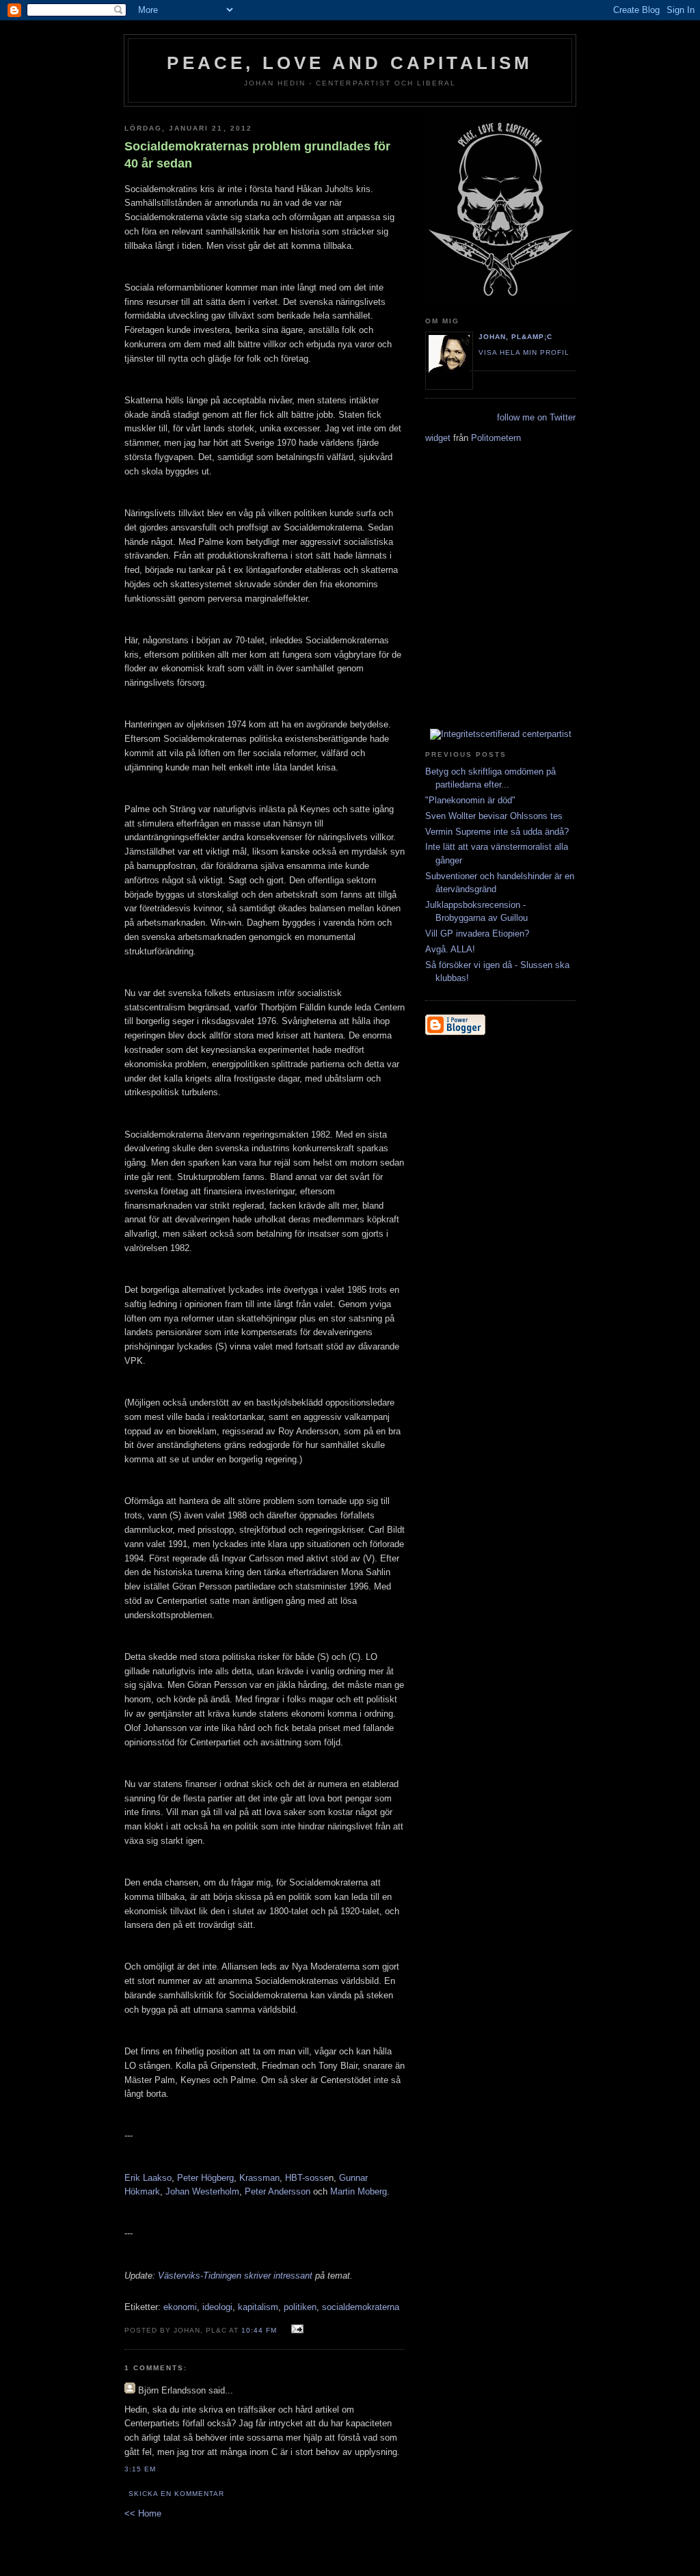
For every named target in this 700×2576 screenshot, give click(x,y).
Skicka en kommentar (176, 2494)
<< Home (143, 2513)
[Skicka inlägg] (296, 2330)
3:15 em (140, 2469)
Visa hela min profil (524, 352)
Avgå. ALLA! (450, 949)
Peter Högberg (205, 2178)
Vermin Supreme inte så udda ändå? (497, 832)
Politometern (496, 438)
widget (438, 438)
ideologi (217, 2307)
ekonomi (180, 2307)
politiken (300, 2307)
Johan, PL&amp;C (515, 337)
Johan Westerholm (202, 2191)
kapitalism (258, 2307)
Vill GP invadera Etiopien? (477, 934)
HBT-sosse (307, 2178)
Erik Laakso (148, 2178)
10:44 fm (259, 2330)
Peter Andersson (278, 2191)
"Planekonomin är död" (470, 800)
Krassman (259, 2178)
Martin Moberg (359, 2191)
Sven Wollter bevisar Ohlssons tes (494, 816)
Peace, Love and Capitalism (350, 63)
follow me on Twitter (536, 417)
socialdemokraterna (361, 2307)
